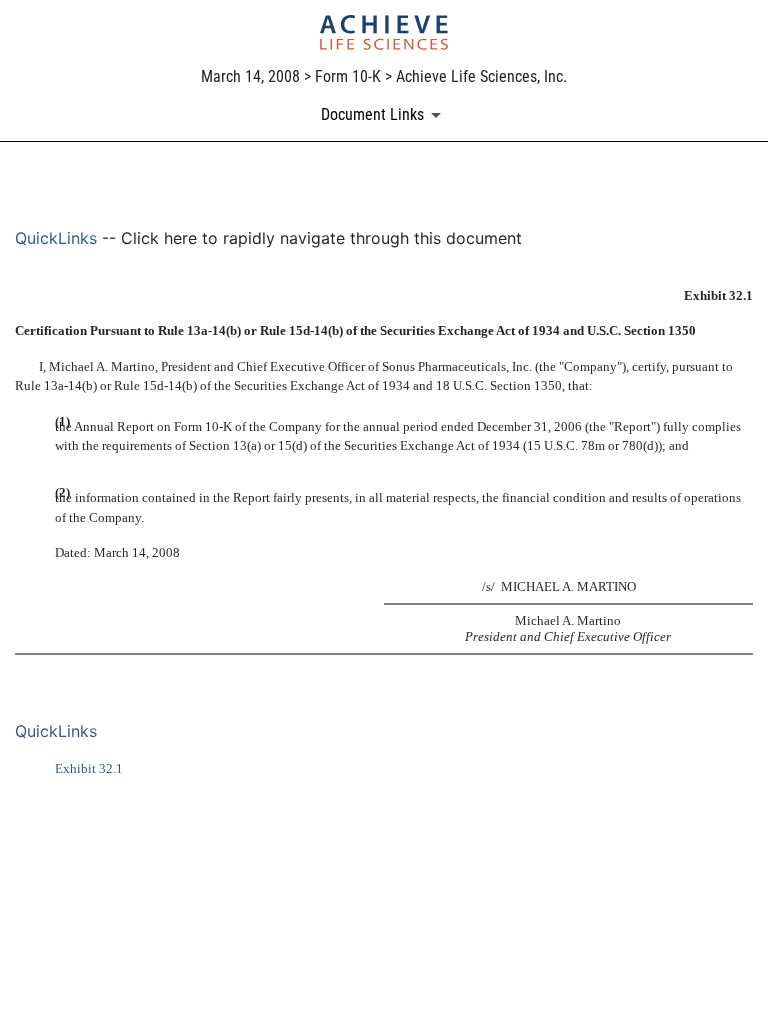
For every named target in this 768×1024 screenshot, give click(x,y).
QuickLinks (56, 238)
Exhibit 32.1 (89, 768)
